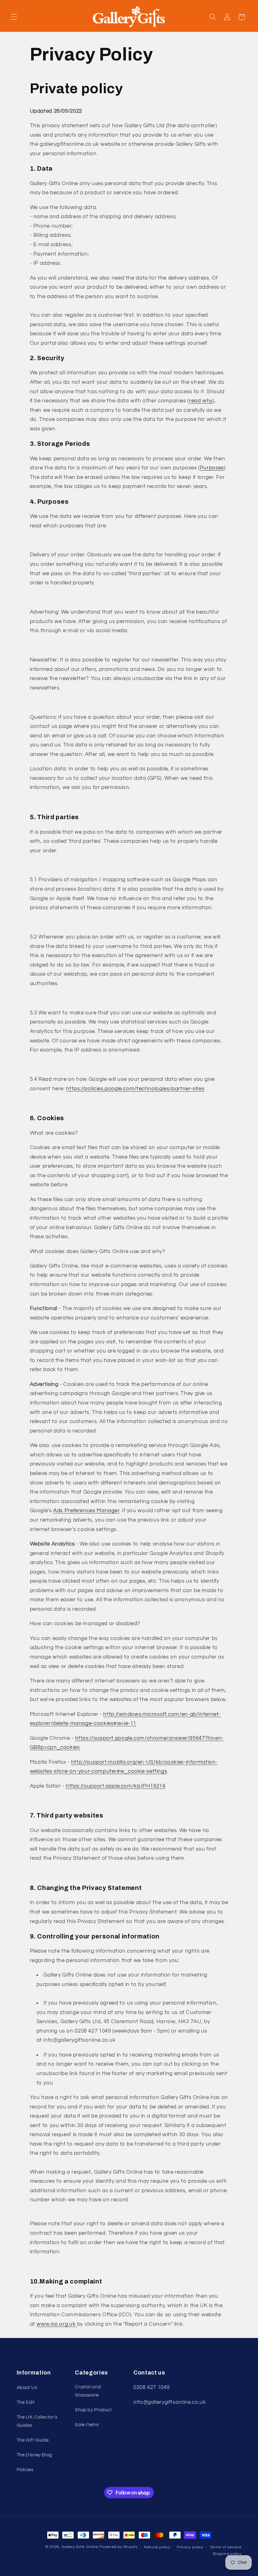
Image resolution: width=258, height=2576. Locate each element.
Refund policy (157, 2547)
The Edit (26, 2402)
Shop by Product (93, 2410)
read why (201, 401)
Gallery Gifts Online (81, 2547)
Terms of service (226, 2547)
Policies (25, 2470)
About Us (27, 2388)
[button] (14, 17)
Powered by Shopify (118, 2547)
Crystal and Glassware (88, 2391)
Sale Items (87, 2425)
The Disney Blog (34, 2455)
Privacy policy (190, 2547)
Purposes (212, 468)
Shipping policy (227, 2554)
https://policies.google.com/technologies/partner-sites (135, 1089)
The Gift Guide (33, 2440)
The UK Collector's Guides (37, 2421)
